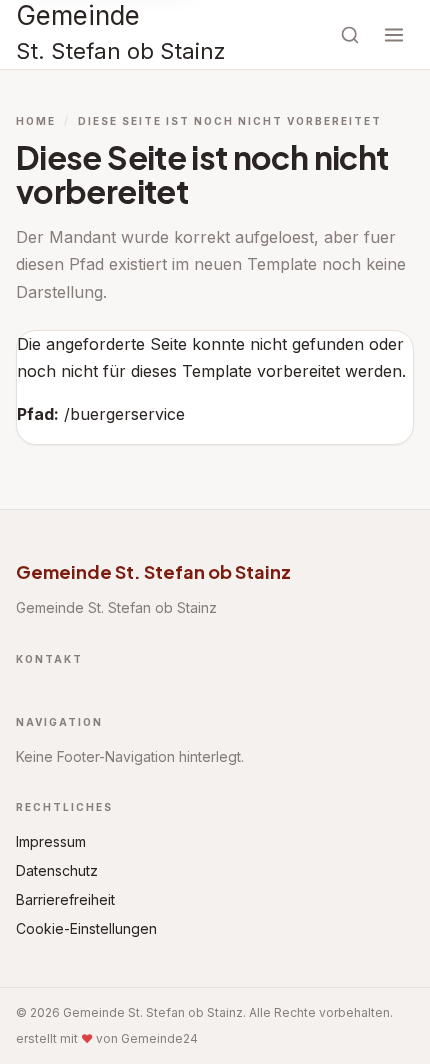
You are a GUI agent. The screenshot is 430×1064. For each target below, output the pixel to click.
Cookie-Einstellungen (86, 928)
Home (36, 121)
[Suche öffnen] (350, 35)
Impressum (51, 841)
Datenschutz (57, 870)
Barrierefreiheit (65, 899)
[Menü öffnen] (394, 35)
